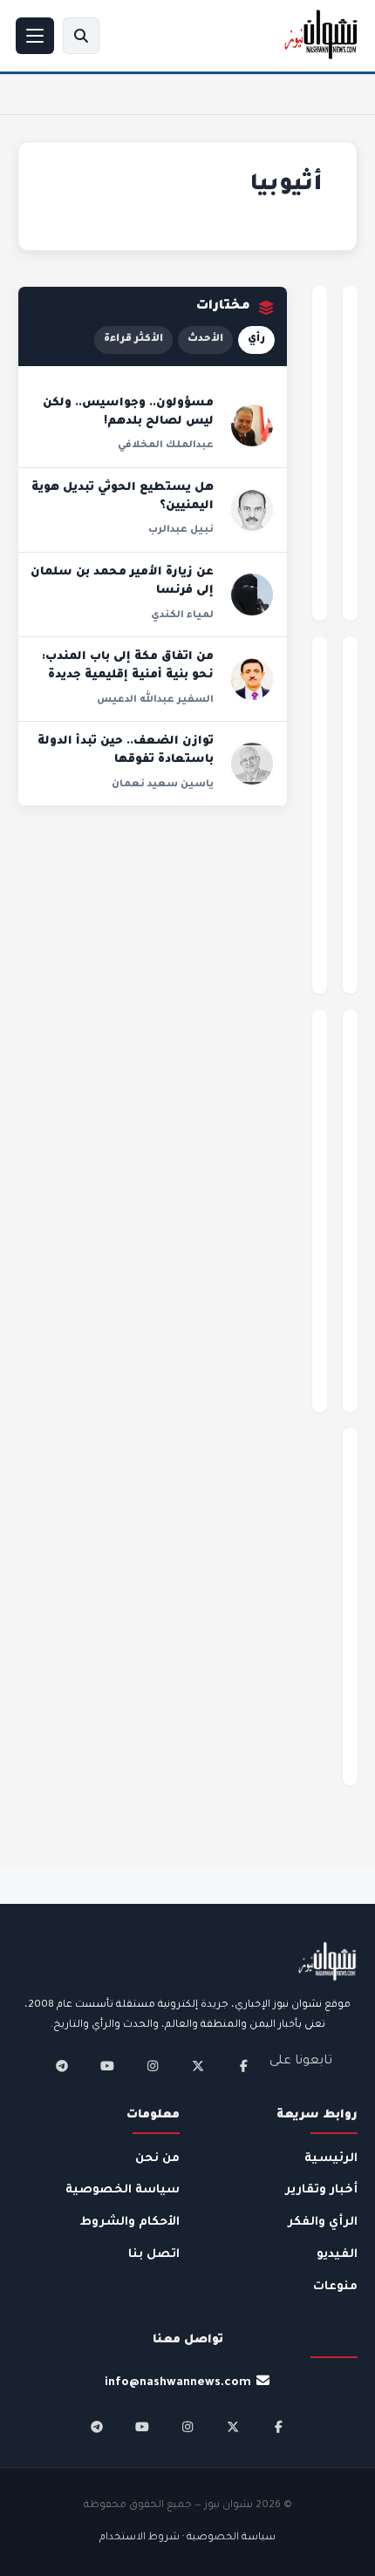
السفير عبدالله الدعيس (155, 700)
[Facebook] (243, 2066)
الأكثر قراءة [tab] (133, 340)
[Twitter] (198, 2066)
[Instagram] (153, 2066)
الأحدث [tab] (205, 340)
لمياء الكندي (182, 615)
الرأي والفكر (323, 2223)
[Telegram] (62, 2066)
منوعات (335, 2287)
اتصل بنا (154, 2255)
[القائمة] (35, 36)
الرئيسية (331, 2159)
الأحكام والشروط (130, 2223)
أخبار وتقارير (321, 2190)
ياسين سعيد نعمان (163, 785)
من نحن (157, 2159)
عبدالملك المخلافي (166, 445)
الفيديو (337, 2255)
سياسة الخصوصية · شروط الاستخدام (187, 2538)
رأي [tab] (256, 340)
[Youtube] (107, 2066)
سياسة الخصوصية (123, 2190)
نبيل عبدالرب (181, 530)
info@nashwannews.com (178, 2383)
